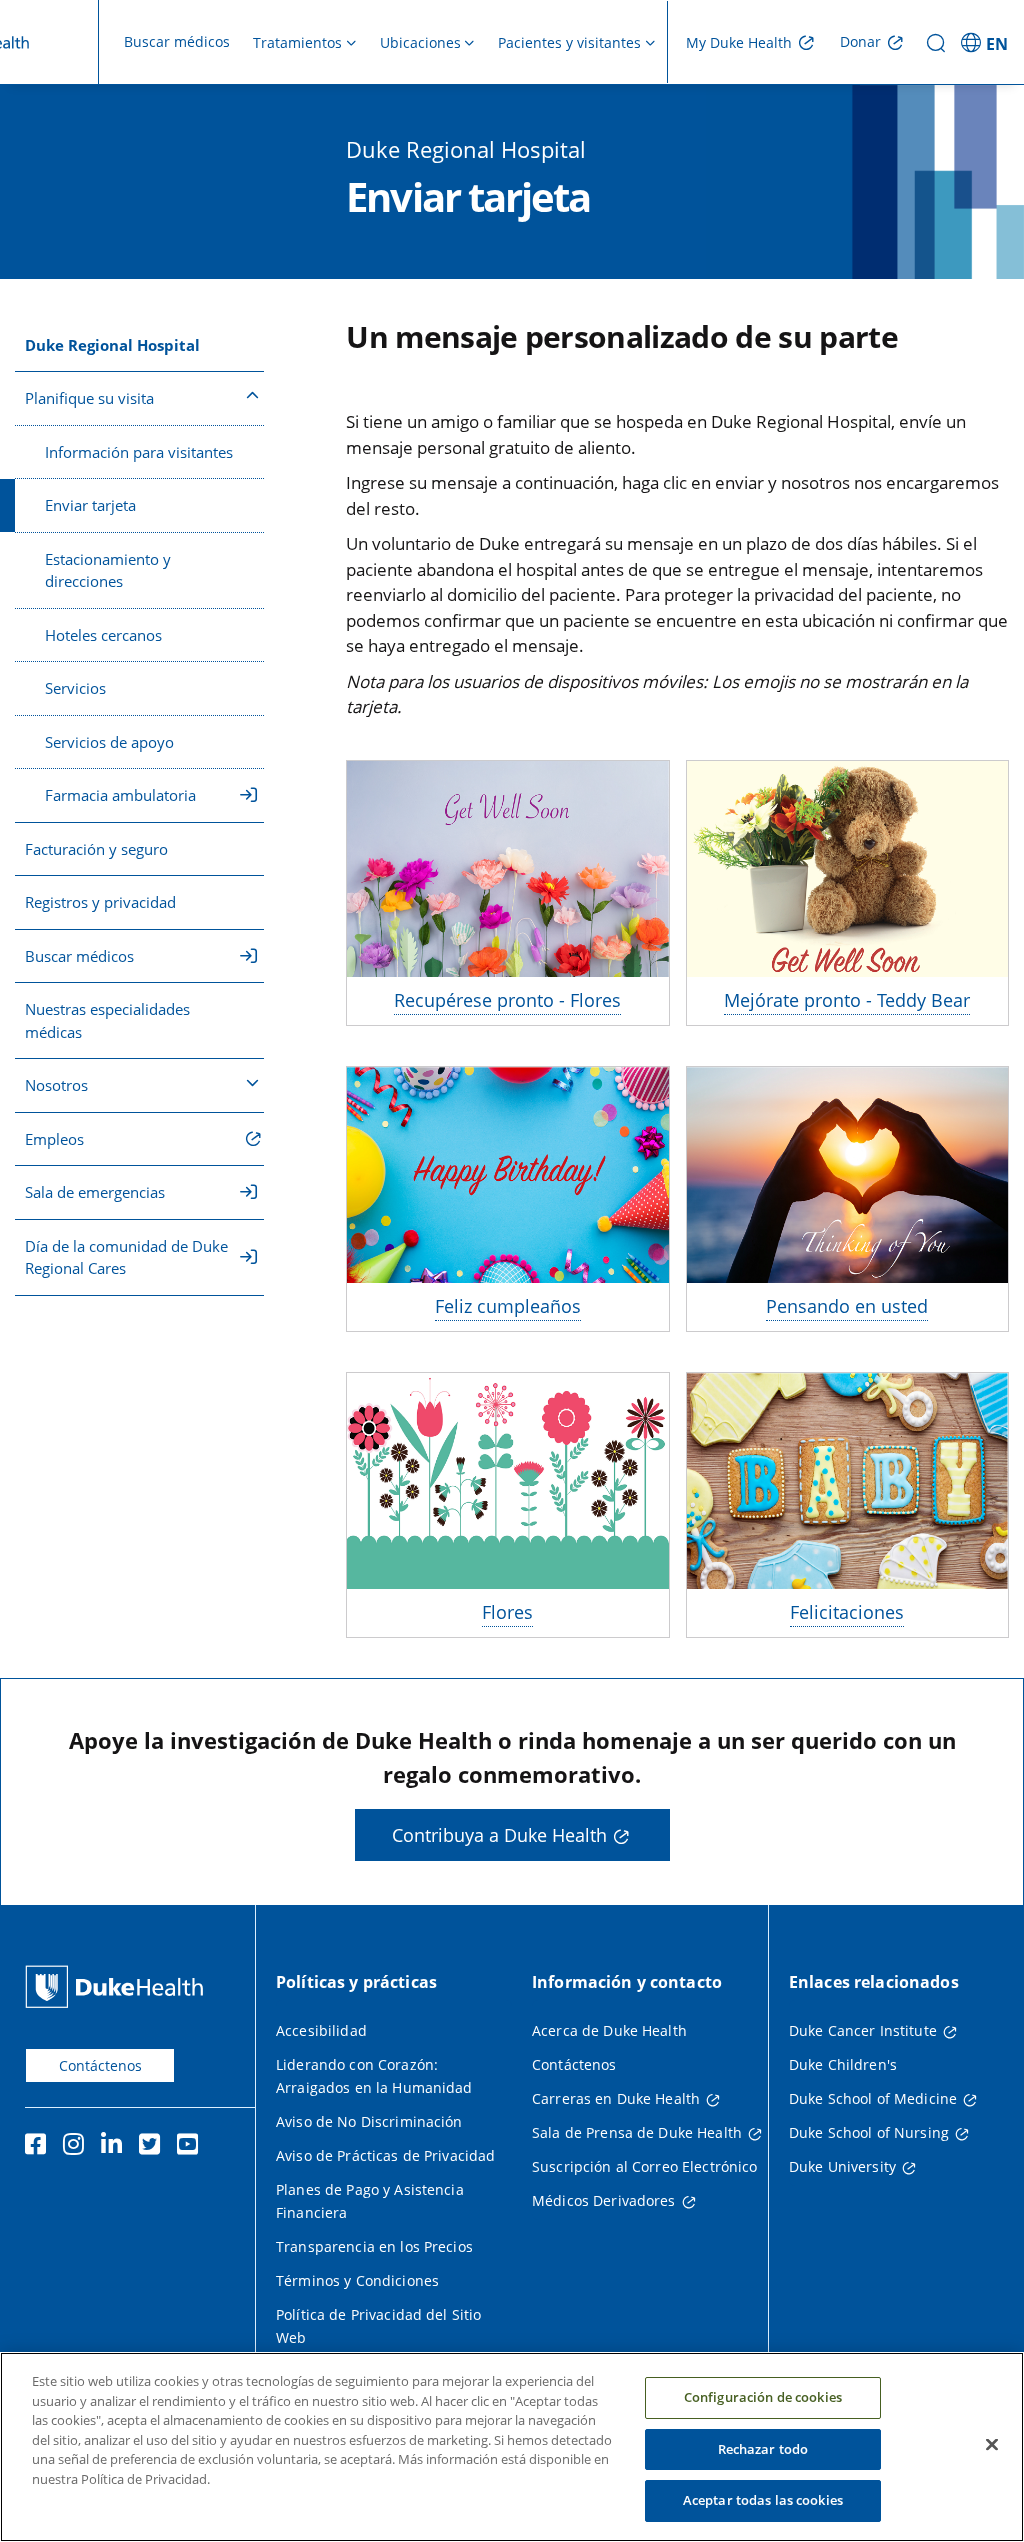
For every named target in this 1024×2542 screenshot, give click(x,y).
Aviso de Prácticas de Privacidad (385, 2155)
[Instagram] (78, 2147)
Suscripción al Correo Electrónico (645, 2166)
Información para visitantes (139, 452)
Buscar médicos (177, 41)
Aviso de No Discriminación (369, 2121)
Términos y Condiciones (357, 2280)
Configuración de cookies (763, 2397)
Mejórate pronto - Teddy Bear (847, 1000)
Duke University (842, 2166)
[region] (512, 2447)
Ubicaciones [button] (420, 42)
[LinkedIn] (116, 2147)
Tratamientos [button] (297, 42)
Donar (860, 41)
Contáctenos (100, 2065)
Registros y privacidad (100, 902)
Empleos (54, 1139)
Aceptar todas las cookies (763, 2500)
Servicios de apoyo (109, 742)
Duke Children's (843, 2064)
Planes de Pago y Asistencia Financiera (370, 2201)
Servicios (75, 688)
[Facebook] (40, 2147)
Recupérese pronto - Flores (507, 1000)
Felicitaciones (847, 1612)
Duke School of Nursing (869, 2132)
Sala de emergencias (95, 1192)
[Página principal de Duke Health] (118, 1986)
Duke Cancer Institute (863, 2030)
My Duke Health (739, 42)
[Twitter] (154, 2147)
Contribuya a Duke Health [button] (499, 1835)
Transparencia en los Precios (374, 2246)
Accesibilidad (321, 2030)
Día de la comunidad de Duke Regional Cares (126, 1257)
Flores (507, 1612)
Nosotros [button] (56, 1085)
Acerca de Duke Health (609, 2030)
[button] (987, 42)
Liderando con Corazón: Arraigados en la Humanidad (374, 2076)
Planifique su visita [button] (89, 398)
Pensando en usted (847, 1306)
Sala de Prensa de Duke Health (637, 2132)
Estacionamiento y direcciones (108, 570)
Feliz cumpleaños (508, 1306)
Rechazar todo (763, 2449)
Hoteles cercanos (103, 635)
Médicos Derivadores (604, 2200)
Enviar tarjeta (90, 505)
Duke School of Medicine (873, 2098)
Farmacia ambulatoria (120, 795)
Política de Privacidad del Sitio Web (378, 2326)
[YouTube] (192, 2147)
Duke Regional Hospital (112, 345)
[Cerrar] (992, 2445)
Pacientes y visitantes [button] (569, 42)
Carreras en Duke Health (616, 2098)
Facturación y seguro (96, 849)
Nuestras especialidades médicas (107, 1020)
